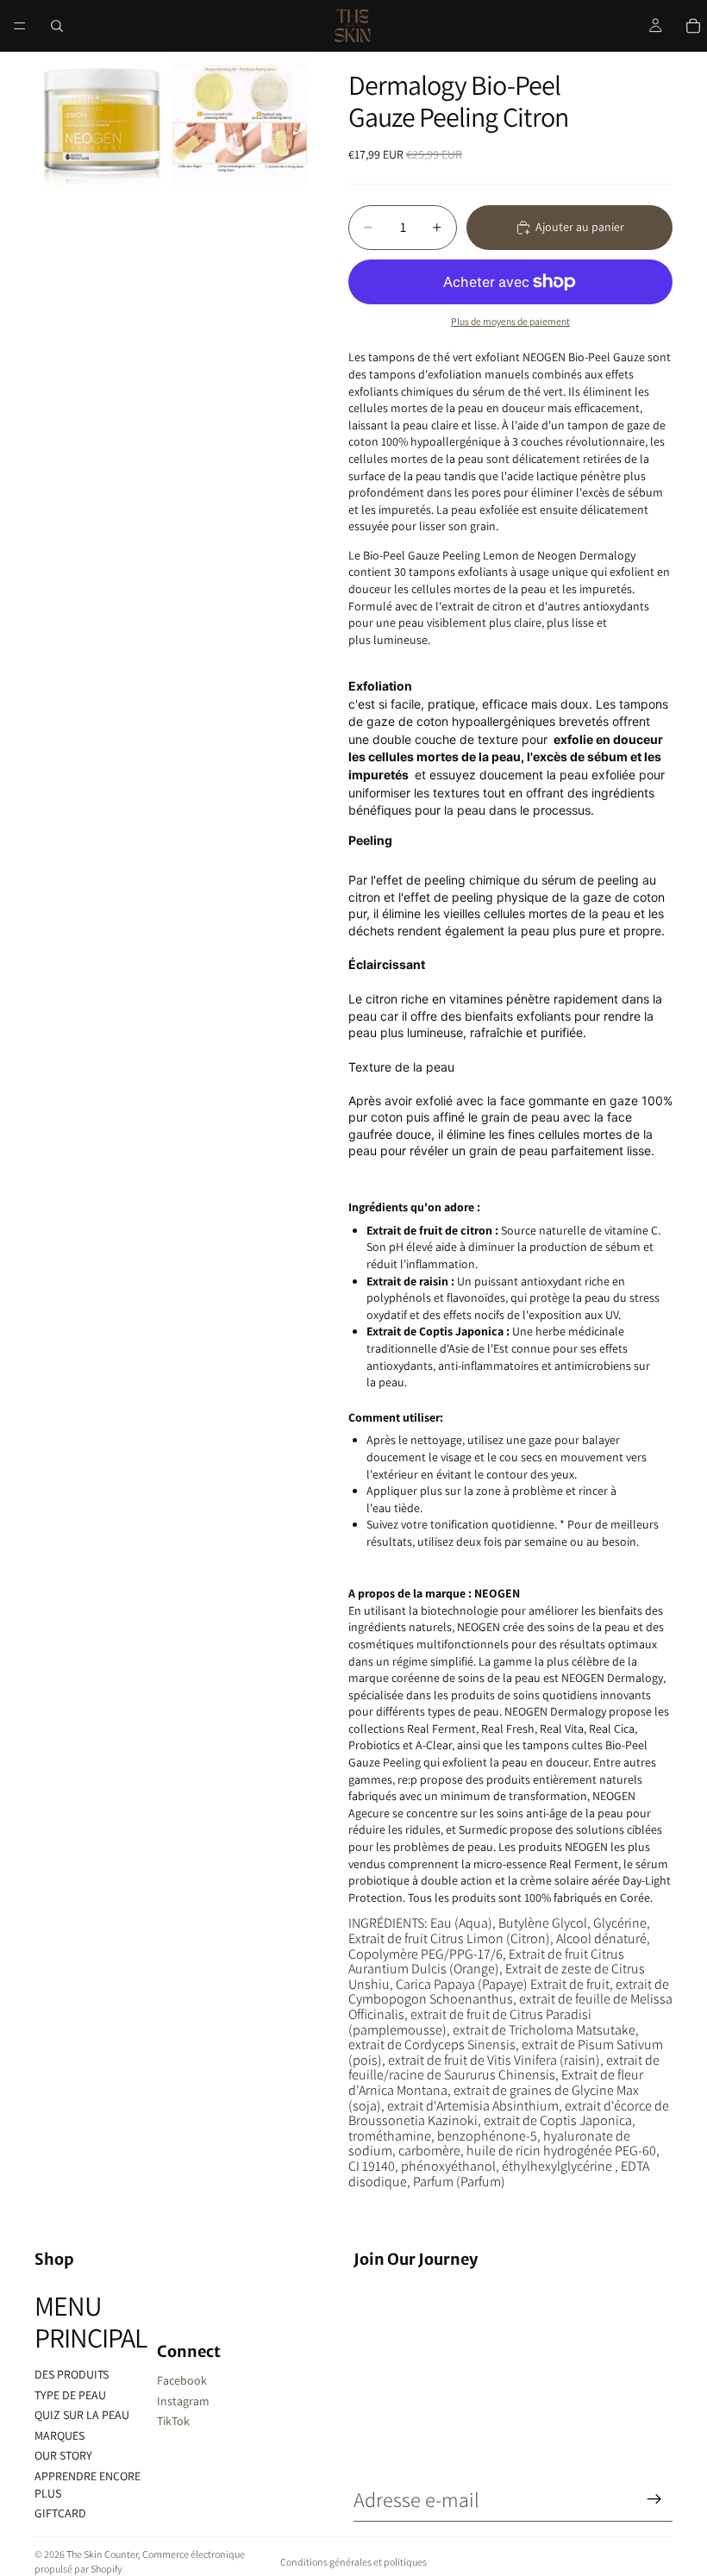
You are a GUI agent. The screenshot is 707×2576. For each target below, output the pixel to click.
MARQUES (59, 2435)
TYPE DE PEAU (70, 2395)
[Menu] (20, 26)
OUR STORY (63, 2455)
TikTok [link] (173, 2421)
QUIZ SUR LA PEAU (82, 2415)
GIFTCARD (60, 2513)
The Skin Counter (102, 2554)
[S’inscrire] (654, 2499)
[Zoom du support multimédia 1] (102, 119)
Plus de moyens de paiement (510, 321)
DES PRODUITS (72, 2374)
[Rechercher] (57, 26)
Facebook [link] (182, 2380)
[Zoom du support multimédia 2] (240, 119)
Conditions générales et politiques (353, 2562)
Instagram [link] (183, 2401)
